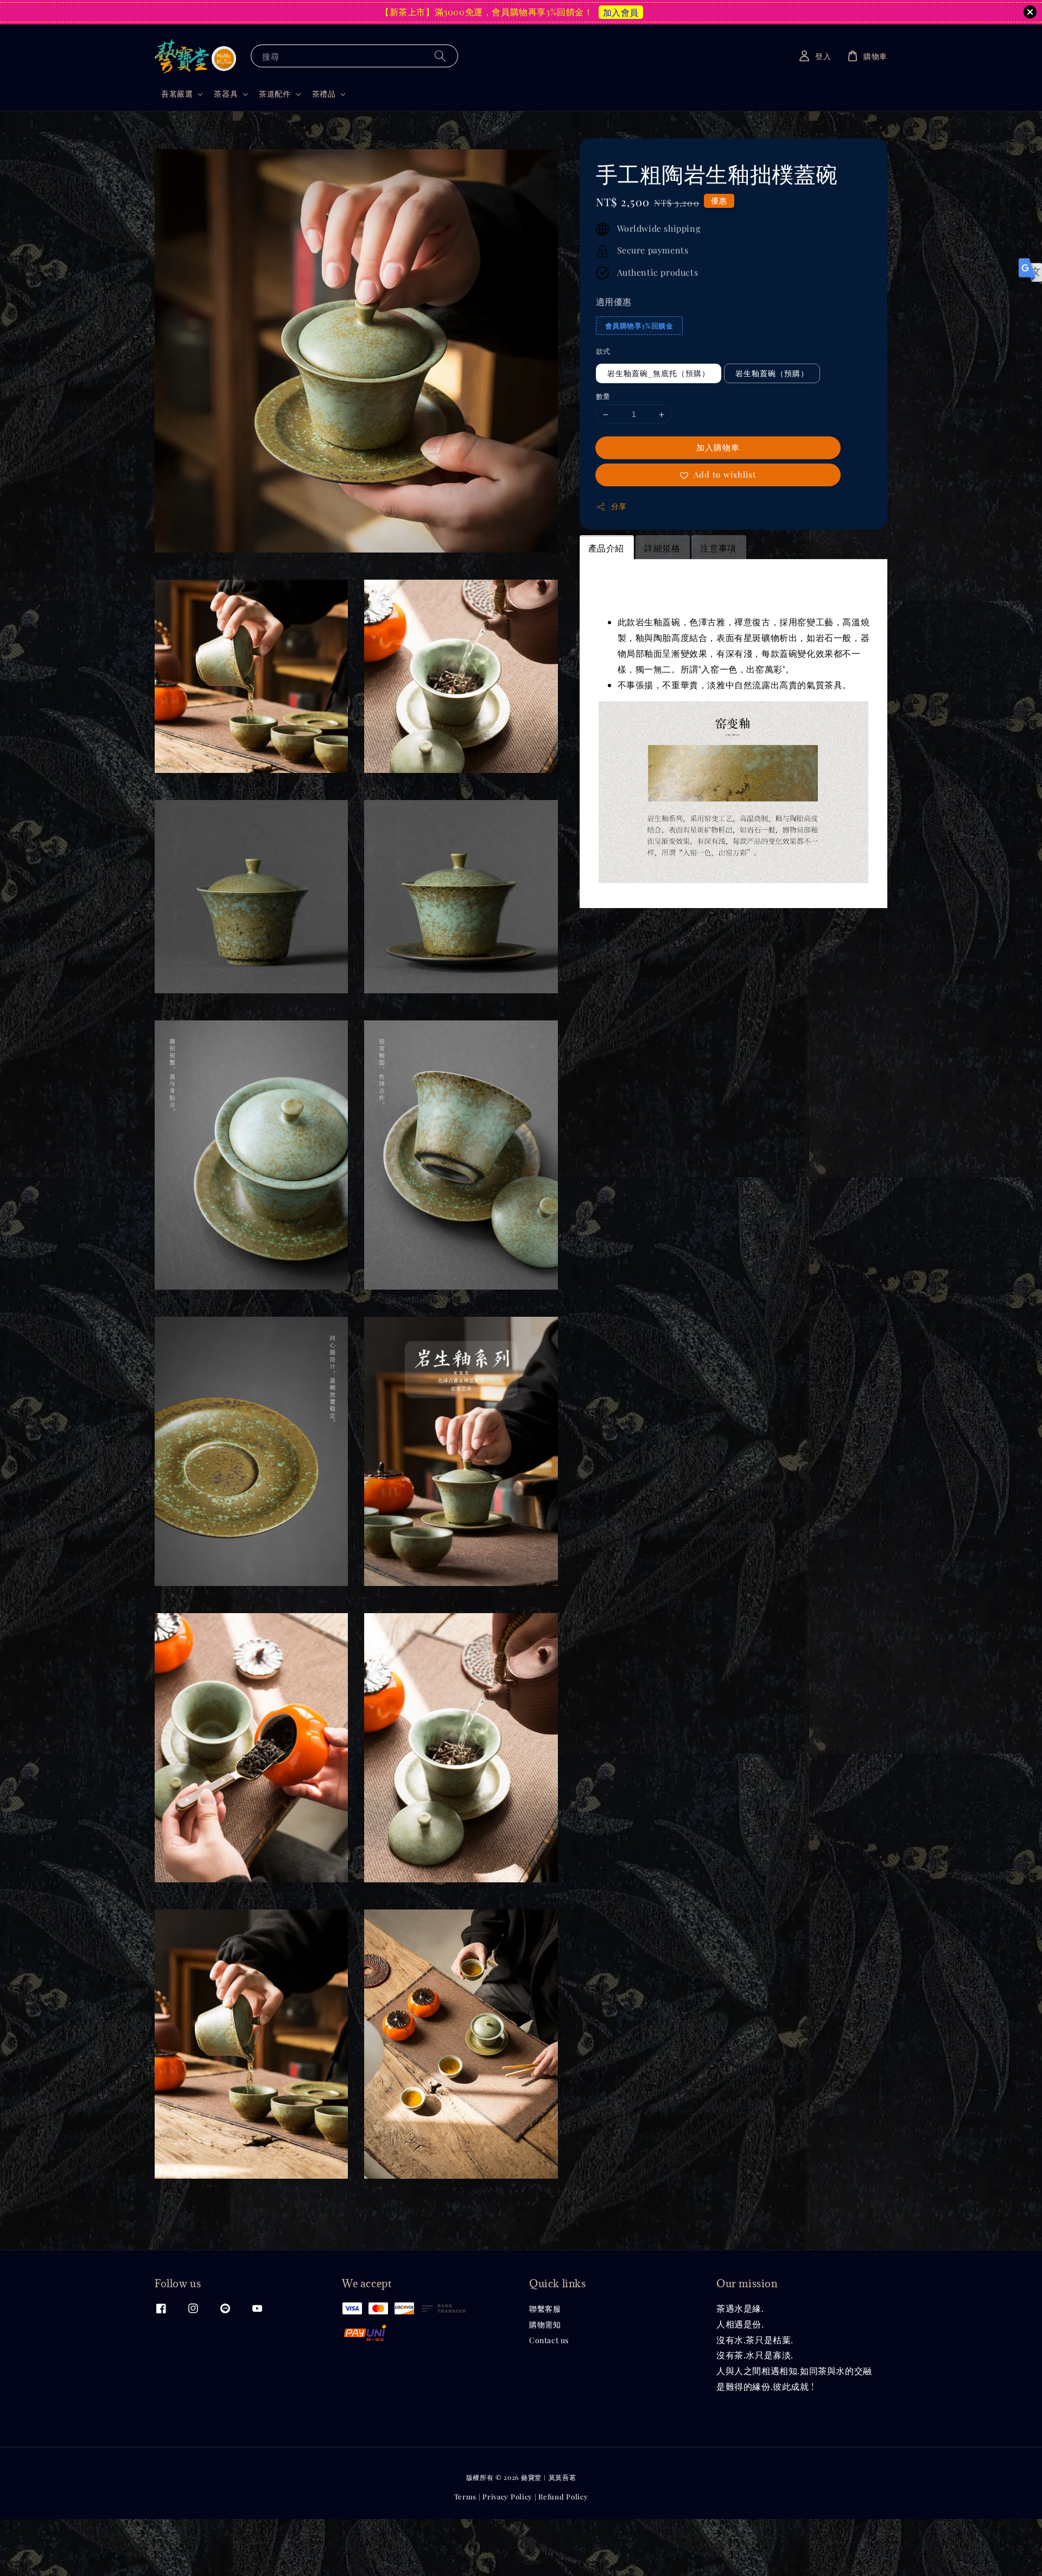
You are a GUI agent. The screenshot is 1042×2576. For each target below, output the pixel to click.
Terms (466, 2496)
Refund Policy (563, 2496)
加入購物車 (718, 448)
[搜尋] (440, 56)
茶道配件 (275, 94)
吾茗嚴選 (177, 94)
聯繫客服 (545, 2309)
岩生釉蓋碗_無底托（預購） (659, 374)
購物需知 (545, 2324)
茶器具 (226, 94)
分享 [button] (619, 507)
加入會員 (621, 12)
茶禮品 (324, 94)
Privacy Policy (507, 2496)
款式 (603, 351)
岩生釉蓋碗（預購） (772, 374)
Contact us (549, 2340)
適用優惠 (614, 302)
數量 (603, 396)
